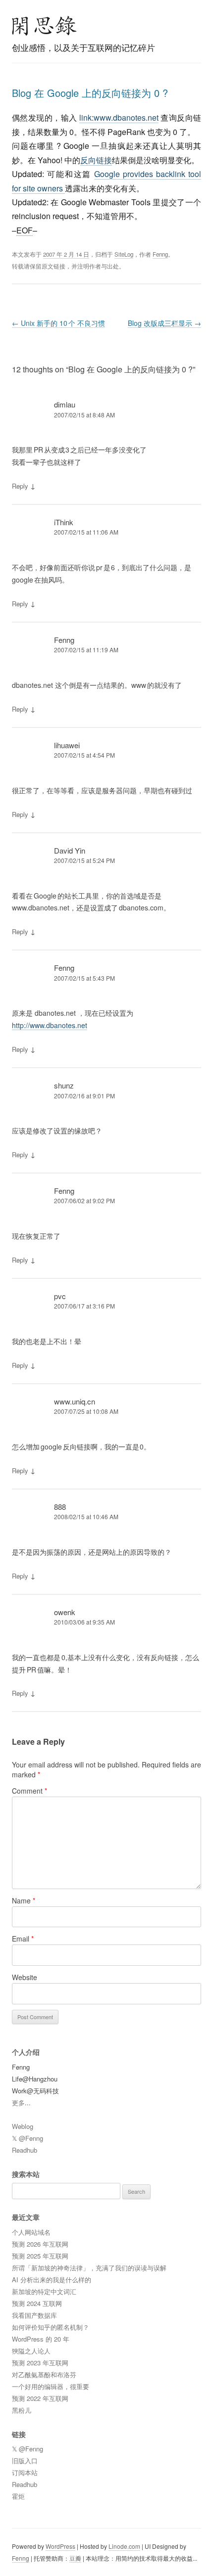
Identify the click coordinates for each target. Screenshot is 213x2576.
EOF (25, 230)
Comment (29, 1791)
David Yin (70, 850)
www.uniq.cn (75, 1401)
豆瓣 (75, 2558)
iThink (64, 522)
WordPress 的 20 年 (41, 2339)
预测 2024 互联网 (37, 2303)
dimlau (65, 404)
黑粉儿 (22, 2410)
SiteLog (124, 254)
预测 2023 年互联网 (40, 2363)
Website (25, 1977)
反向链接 (96, 160)
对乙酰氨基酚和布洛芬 (44, 2374)
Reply (20, 486)
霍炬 (18, 2496)
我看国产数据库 (34, 2315)
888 (60, 1507)
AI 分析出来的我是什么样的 (52, 2280)
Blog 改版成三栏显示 (164, 323)
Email (23, 1939)
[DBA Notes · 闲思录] (45, 26)
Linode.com (124, 2546)
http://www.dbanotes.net (50, 1025)
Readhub (25, 2150)
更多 (18, 2102)
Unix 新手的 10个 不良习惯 (58, 323)
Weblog (23, 2126)
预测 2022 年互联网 (40, 2398)
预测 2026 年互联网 (40, 2244)
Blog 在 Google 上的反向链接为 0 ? (90, 93)
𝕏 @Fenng (27, 2138)
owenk (65, 1612)
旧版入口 (25, 2461)
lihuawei (67, 745)
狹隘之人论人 (31, 2351)
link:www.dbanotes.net (119, 117)
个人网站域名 (31, 2232)
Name (24, 1900)
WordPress (60, 2546)
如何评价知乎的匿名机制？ (51, 2327)
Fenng (160, 254)
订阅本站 (25, 2472)
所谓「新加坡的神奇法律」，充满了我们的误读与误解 (89, 2268)
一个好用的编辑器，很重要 (51, 2386)
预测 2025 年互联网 (40, 2256)
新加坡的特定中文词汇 (44, 2291)
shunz (64, 1085)
